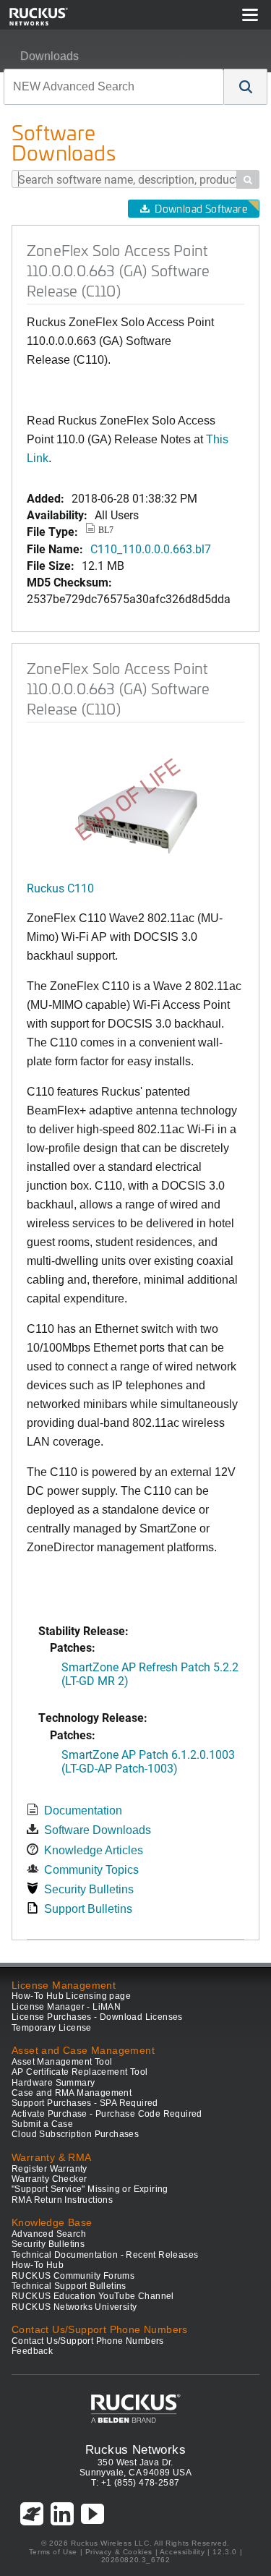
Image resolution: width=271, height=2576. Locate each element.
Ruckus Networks (135, 2449)
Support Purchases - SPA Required (85, 2103)
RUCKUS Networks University (74, 2307)
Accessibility (182, 2552)
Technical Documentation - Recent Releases (105, 2255)
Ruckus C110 (60, 888)
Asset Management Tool (62, 2062)
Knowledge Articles (94, 1850)
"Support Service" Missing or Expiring (90, 2189)
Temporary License (52, 2028)
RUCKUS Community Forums (73, 2276)
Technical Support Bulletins (69, 2286)
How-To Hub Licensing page (71, 1996)
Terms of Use (53, 2552)
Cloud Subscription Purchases (75, 2134)
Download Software (201, 209)
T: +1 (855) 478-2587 (135, 2483)
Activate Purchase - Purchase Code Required (107, 2114)
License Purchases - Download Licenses (97, 2017)
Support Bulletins (88, 1909)
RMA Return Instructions (62, 2200)
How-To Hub (38, 2265)
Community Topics (91, 1870)
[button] (246, 87)
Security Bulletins (89, 1889)
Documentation (83, 1811)
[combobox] (114, 87)
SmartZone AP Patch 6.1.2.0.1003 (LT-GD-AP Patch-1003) (148, 1761)
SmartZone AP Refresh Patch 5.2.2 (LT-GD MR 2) (150, 1673)
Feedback (32, 2351)
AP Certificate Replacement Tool (79, 2072)
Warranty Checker (49, 2179)
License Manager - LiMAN (66, 2007)
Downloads (50, 56)
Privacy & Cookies (119, 2552)
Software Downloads (98, 1830)
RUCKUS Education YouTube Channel (93, 2296)
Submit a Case (42, 2124)
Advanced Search (49, 2234)
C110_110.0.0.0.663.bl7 (151, 549)
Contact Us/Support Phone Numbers (88, 2341)
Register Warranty (50, 2169)
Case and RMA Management (72, 2093)
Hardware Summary (53, 2083)
